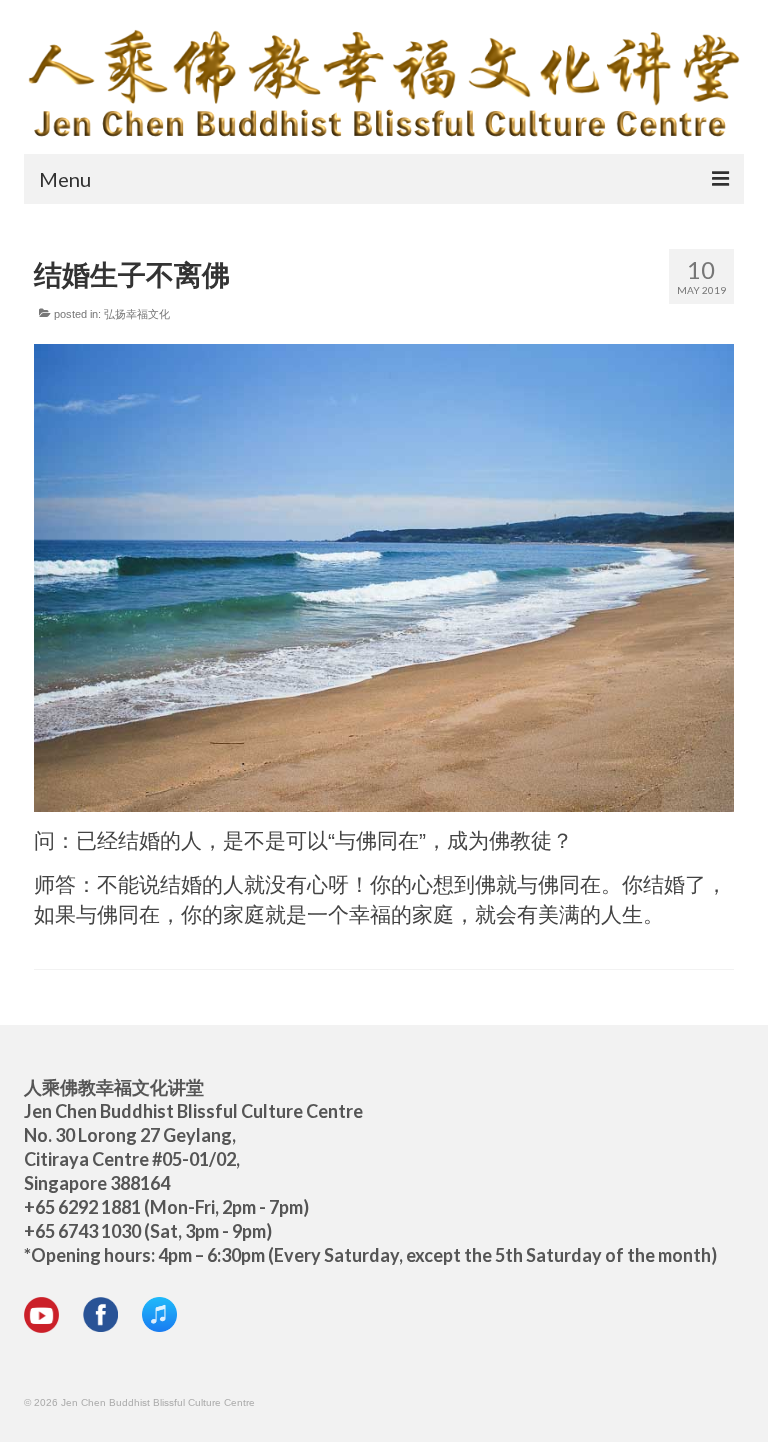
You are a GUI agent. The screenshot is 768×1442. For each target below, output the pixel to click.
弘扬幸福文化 (137, 314)
